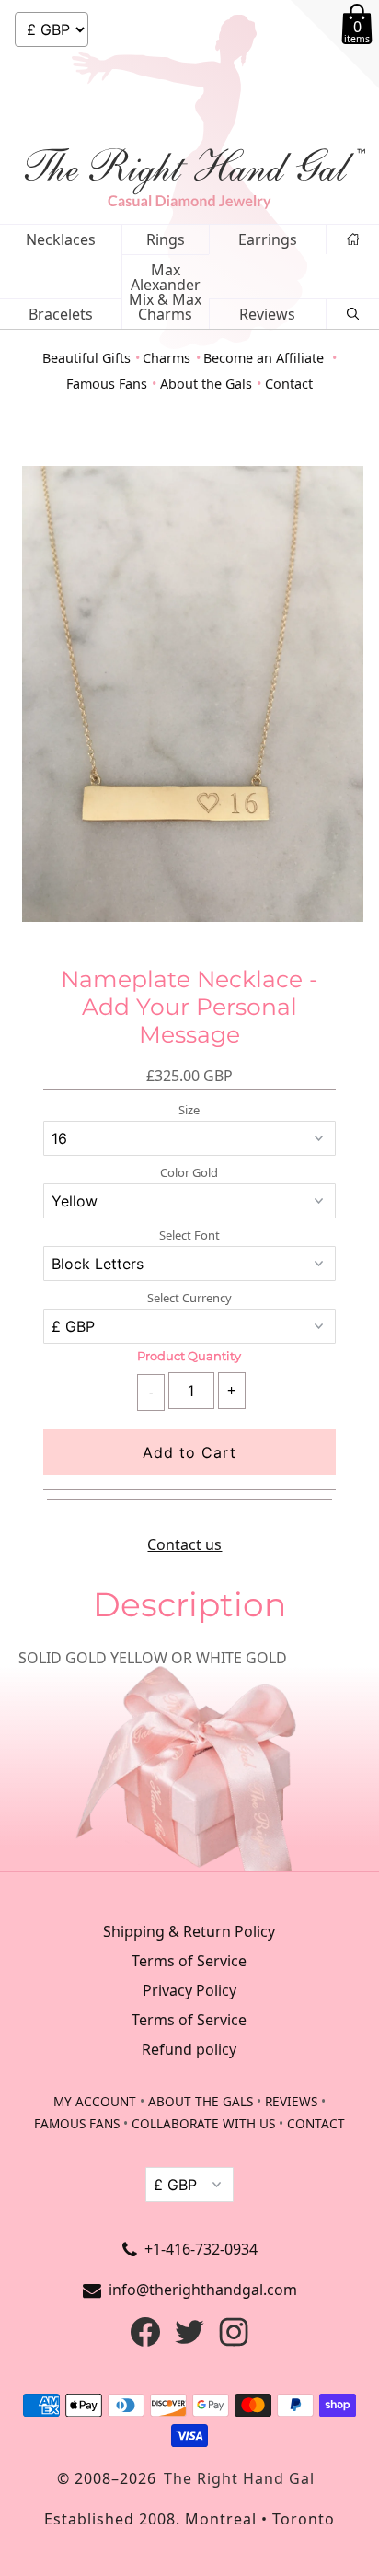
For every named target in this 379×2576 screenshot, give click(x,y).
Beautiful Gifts (86, 358)
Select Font (189, 1236)
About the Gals (206, 384)
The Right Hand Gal (239, 2478)
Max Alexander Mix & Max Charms (165, 292)
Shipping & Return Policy (189, 1931)
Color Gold (189, 1173)
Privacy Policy (189, 1990)
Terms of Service (189, 1961)
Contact (289, 384)
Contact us (184, 1544)
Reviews (267, 314)
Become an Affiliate (265, 358)
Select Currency (189, 1298)
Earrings (268, 239)
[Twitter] (189, 2341)
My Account (95, 2101)
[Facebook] (145, 2341)
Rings (166, 239)
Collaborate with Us (203, 2123)
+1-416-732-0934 (201, 2249)
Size (189, 1110)
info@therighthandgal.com (203, 2290)
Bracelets (61, 314)
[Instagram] (234, 2341)
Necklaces (61, 239)
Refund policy (189, 2049)
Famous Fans (107, 384)
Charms (167, 358)
